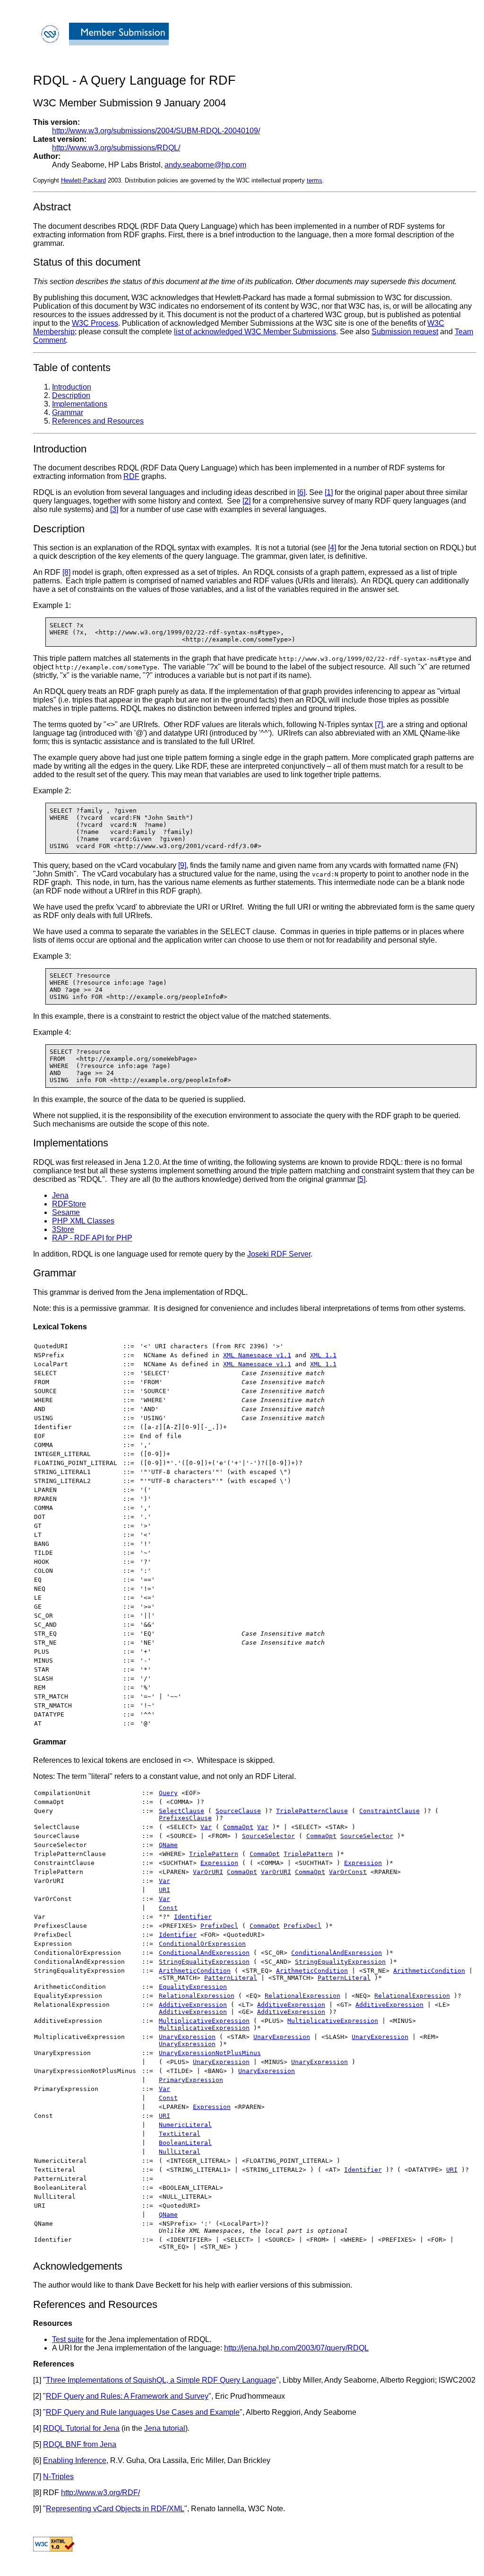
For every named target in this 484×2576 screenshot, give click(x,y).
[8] (66, 572)
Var (206, 1827)
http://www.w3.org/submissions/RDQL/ (116, 148)
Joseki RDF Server (279, 1254)
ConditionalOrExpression (202, 1944)
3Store (63, 1229)
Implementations (80, 404)
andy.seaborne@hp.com (205, 165)
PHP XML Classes (83, 1221)
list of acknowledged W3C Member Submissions (255, 332)
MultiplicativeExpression (204, 2021)
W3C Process (95, 323)
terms (315, 180)
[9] (182, 865)
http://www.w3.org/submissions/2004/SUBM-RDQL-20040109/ (156, 131)
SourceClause (238, 1811)
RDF (131, 476)
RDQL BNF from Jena (80, 2444)
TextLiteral (180, 2134)
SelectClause (181, 1811)
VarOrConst (348, 1872)
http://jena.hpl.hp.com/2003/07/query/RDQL (296, 2348)
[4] (332, 548)
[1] (329, 492)
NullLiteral (180, 2152)
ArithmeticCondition (195, 1971)
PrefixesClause (185, 1818)
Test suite (68, 2339)
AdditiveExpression (193, 2005)
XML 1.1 (323, 1355)
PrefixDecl (219, 1926)
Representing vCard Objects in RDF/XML (115, 2509)
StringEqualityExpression (204, 1962)
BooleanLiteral (185, 2143)
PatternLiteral (231, 1978)
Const (168, 1908)
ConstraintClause (389, 1811)
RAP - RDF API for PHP (92, 1238)
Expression (219, 1863)
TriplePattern (214, 1854)
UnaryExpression (187, 2037)
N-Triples (58, 2476)
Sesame (66, 1212)
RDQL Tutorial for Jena (81, 2428)
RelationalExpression (197, 1996)
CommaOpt (238, 1827)
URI (164, 1890)
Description (71, 395)
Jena (60, 1195)
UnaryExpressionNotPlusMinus (210, 2053)
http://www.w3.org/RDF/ (100, 2493)
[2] (246, 501)
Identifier (193, 1917)
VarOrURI (208, 1872)
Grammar (68, 412)
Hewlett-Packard (83, 180)
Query (168, 1793)
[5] (361, 1179)
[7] (379, 724)
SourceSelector (268, 1836)
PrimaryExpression (191, 2080)
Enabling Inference (75, 2460)
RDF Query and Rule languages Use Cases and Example (143, 2412)
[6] (301, 492)
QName (168, 1845)
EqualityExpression (193, 1987)
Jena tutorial (165, 2428)
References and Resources (98, 421)
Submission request (405, 332)
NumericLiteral (185, 2125)
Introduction (72, 387)
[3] (114, 509)
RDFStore (69, 1204)
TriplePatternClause (312, 1811)
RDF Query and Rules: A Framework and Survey (127, 2396)
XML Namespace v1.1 (257, 1355)
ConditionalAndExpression (204, 1953)
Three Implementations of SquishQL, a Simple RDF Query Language (161, 2380)
